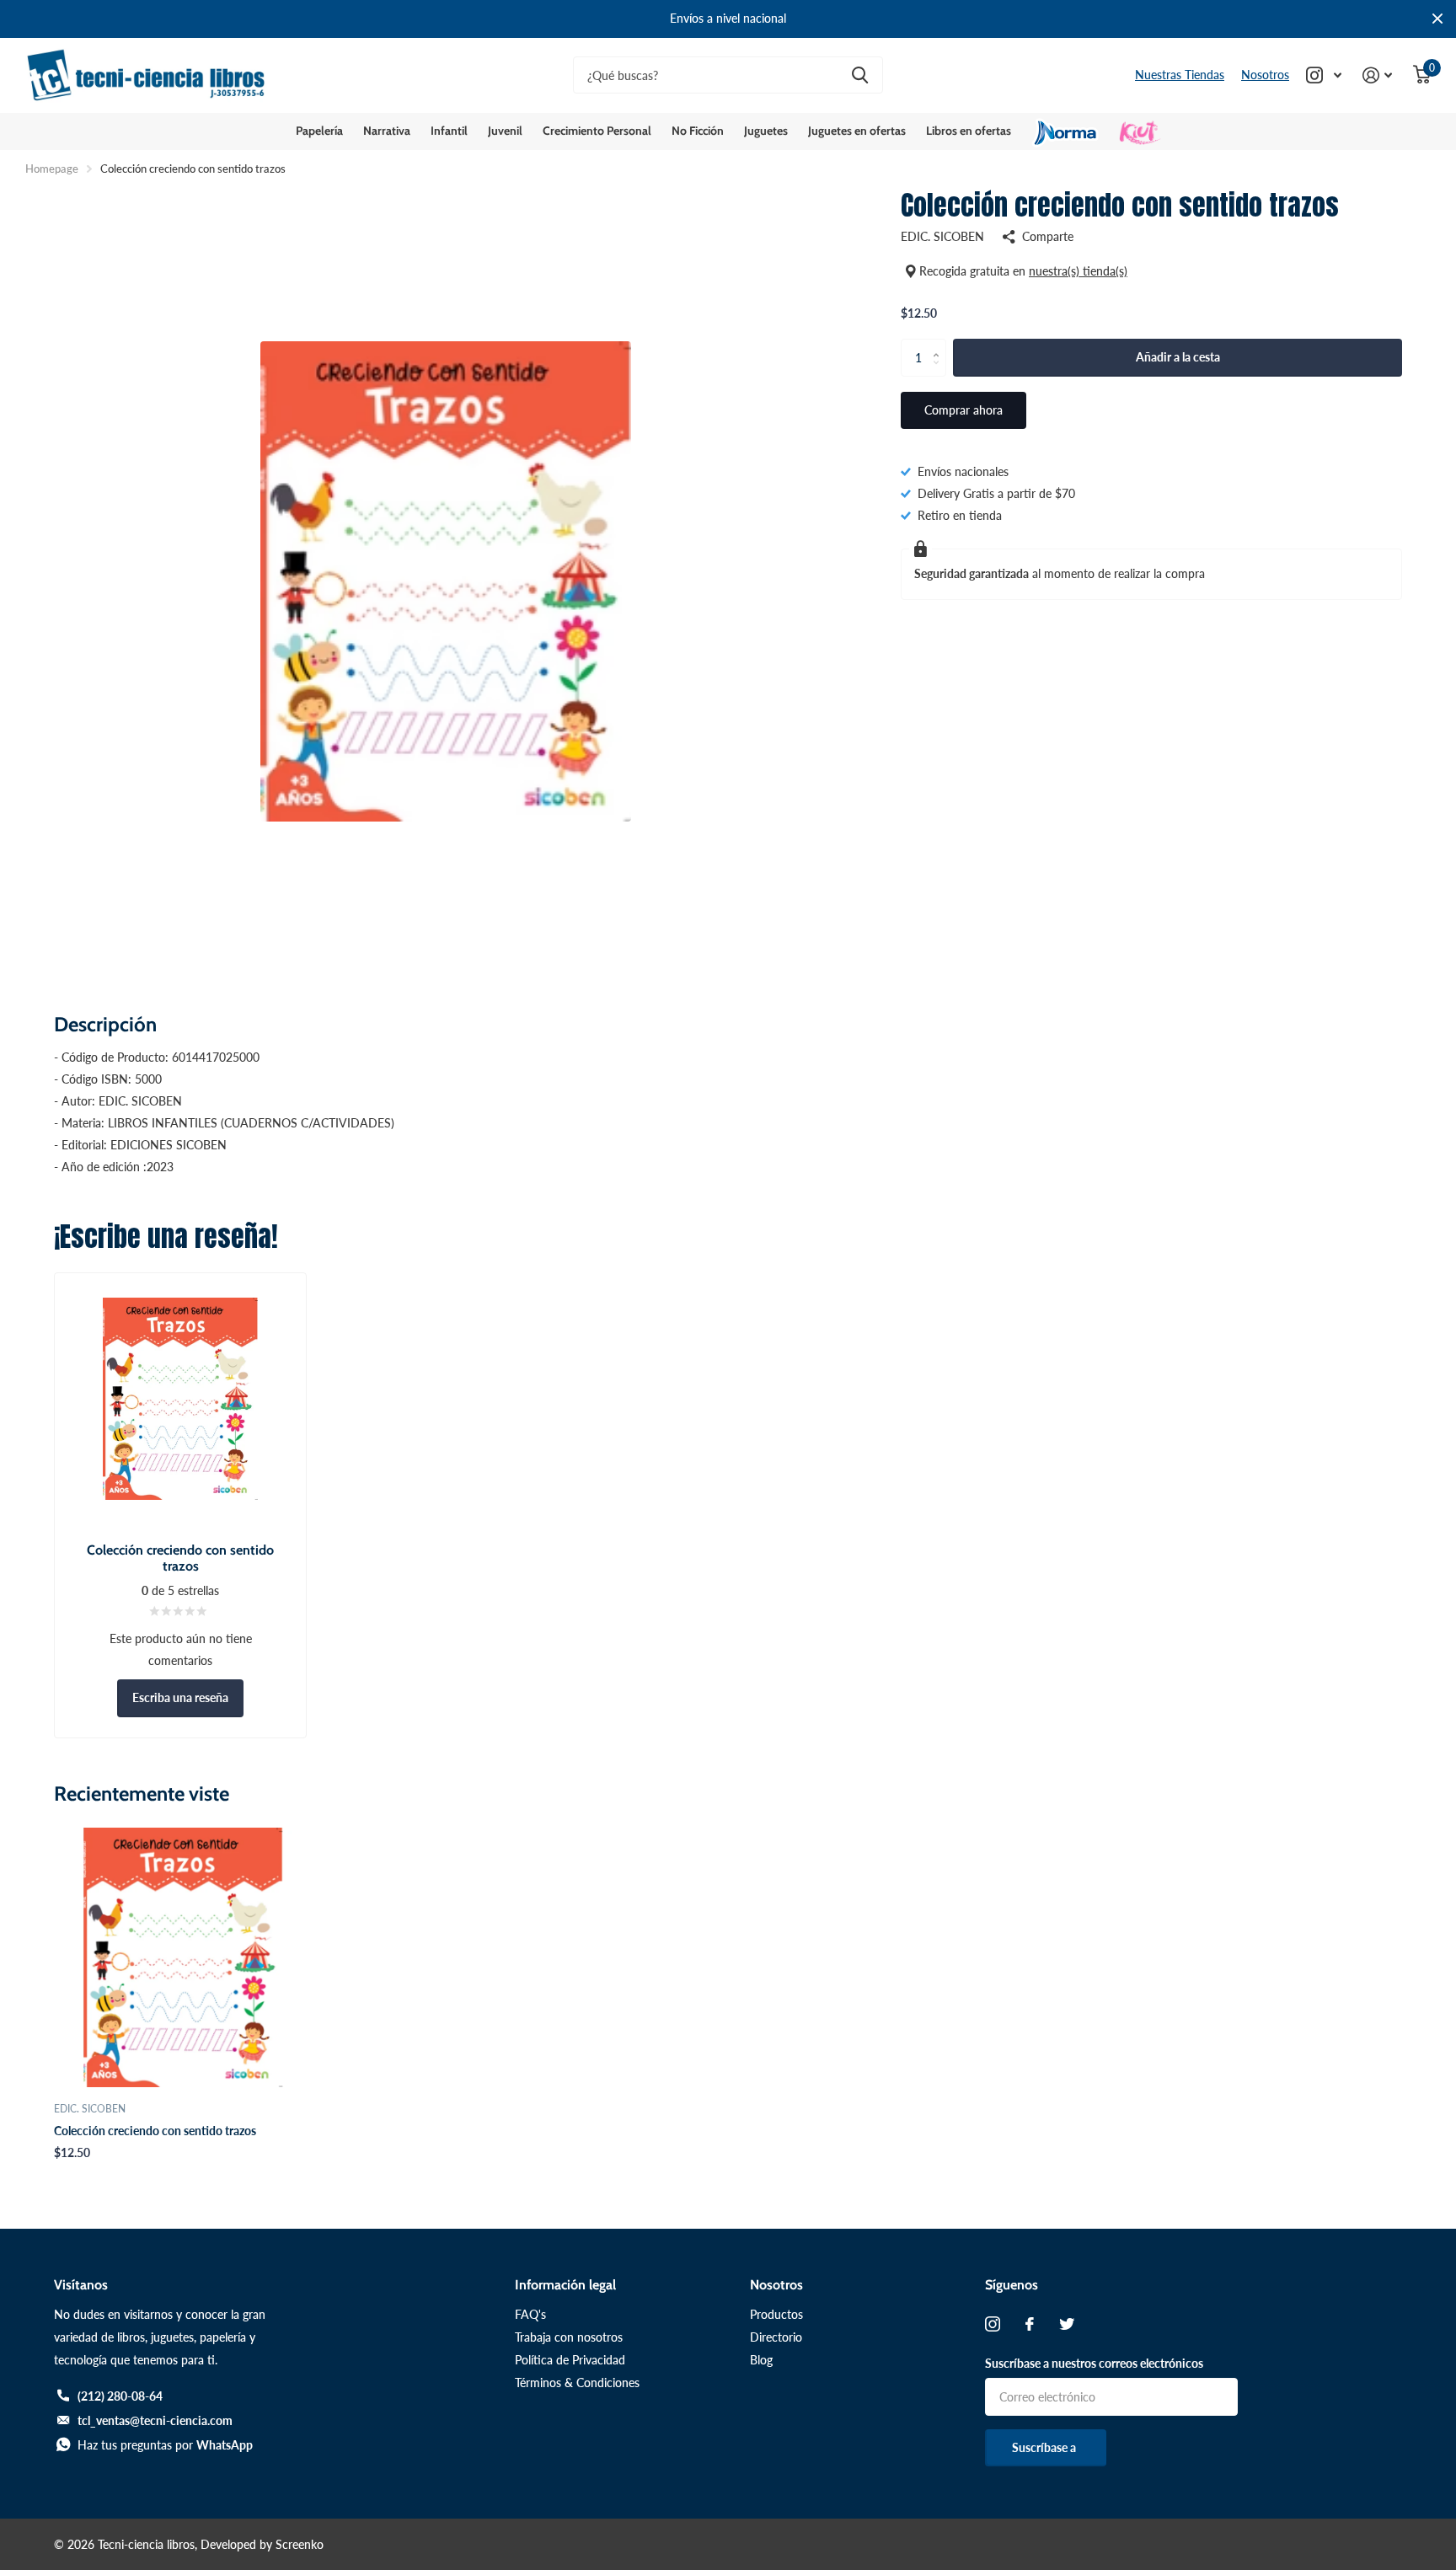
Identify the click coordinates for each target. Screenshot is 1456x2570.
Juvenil (505, 131)
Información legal (565, 2285)
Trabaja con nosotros (569, 2337)
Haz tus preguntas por (165, 2445)
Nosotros (1265, 75)
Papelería (319, 131)
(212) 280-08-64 (120, 2396)
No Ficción (698, 131)
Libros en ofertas (969, 131)
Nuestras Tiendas (1180, 75)
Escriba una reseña (180, 1697)
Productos (776, 2314)
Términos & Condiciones (577, 2383)
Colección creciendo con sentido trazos (155, 2131)
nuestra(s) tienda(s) (1078, 271)
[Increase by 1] (940, 344)
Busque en (860, 75)
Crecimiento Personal (597, 131)
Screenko (300, 2544)
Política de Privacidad (570, 2360)
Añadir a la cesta (1178, 357)
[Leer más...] (1324, 75)
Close (1437, 19)
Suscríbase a (1045, 2447)
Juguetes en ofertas (857, 131)
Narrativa (387, 131)
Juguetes (766, 131)
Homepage (52, 169)
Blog (761, 2360)
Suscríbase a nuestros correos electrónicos (1094, 2363)
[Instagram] (993, 2324)
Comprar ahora (964, 410)
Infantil (449, 131)
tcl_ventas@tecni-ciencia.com (155, 2420)
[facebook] (1030, 2324)
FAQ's (530, 2314)
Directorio (776, 2337)
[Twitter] (1067, 2324)
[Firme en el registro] (1378, 75)
